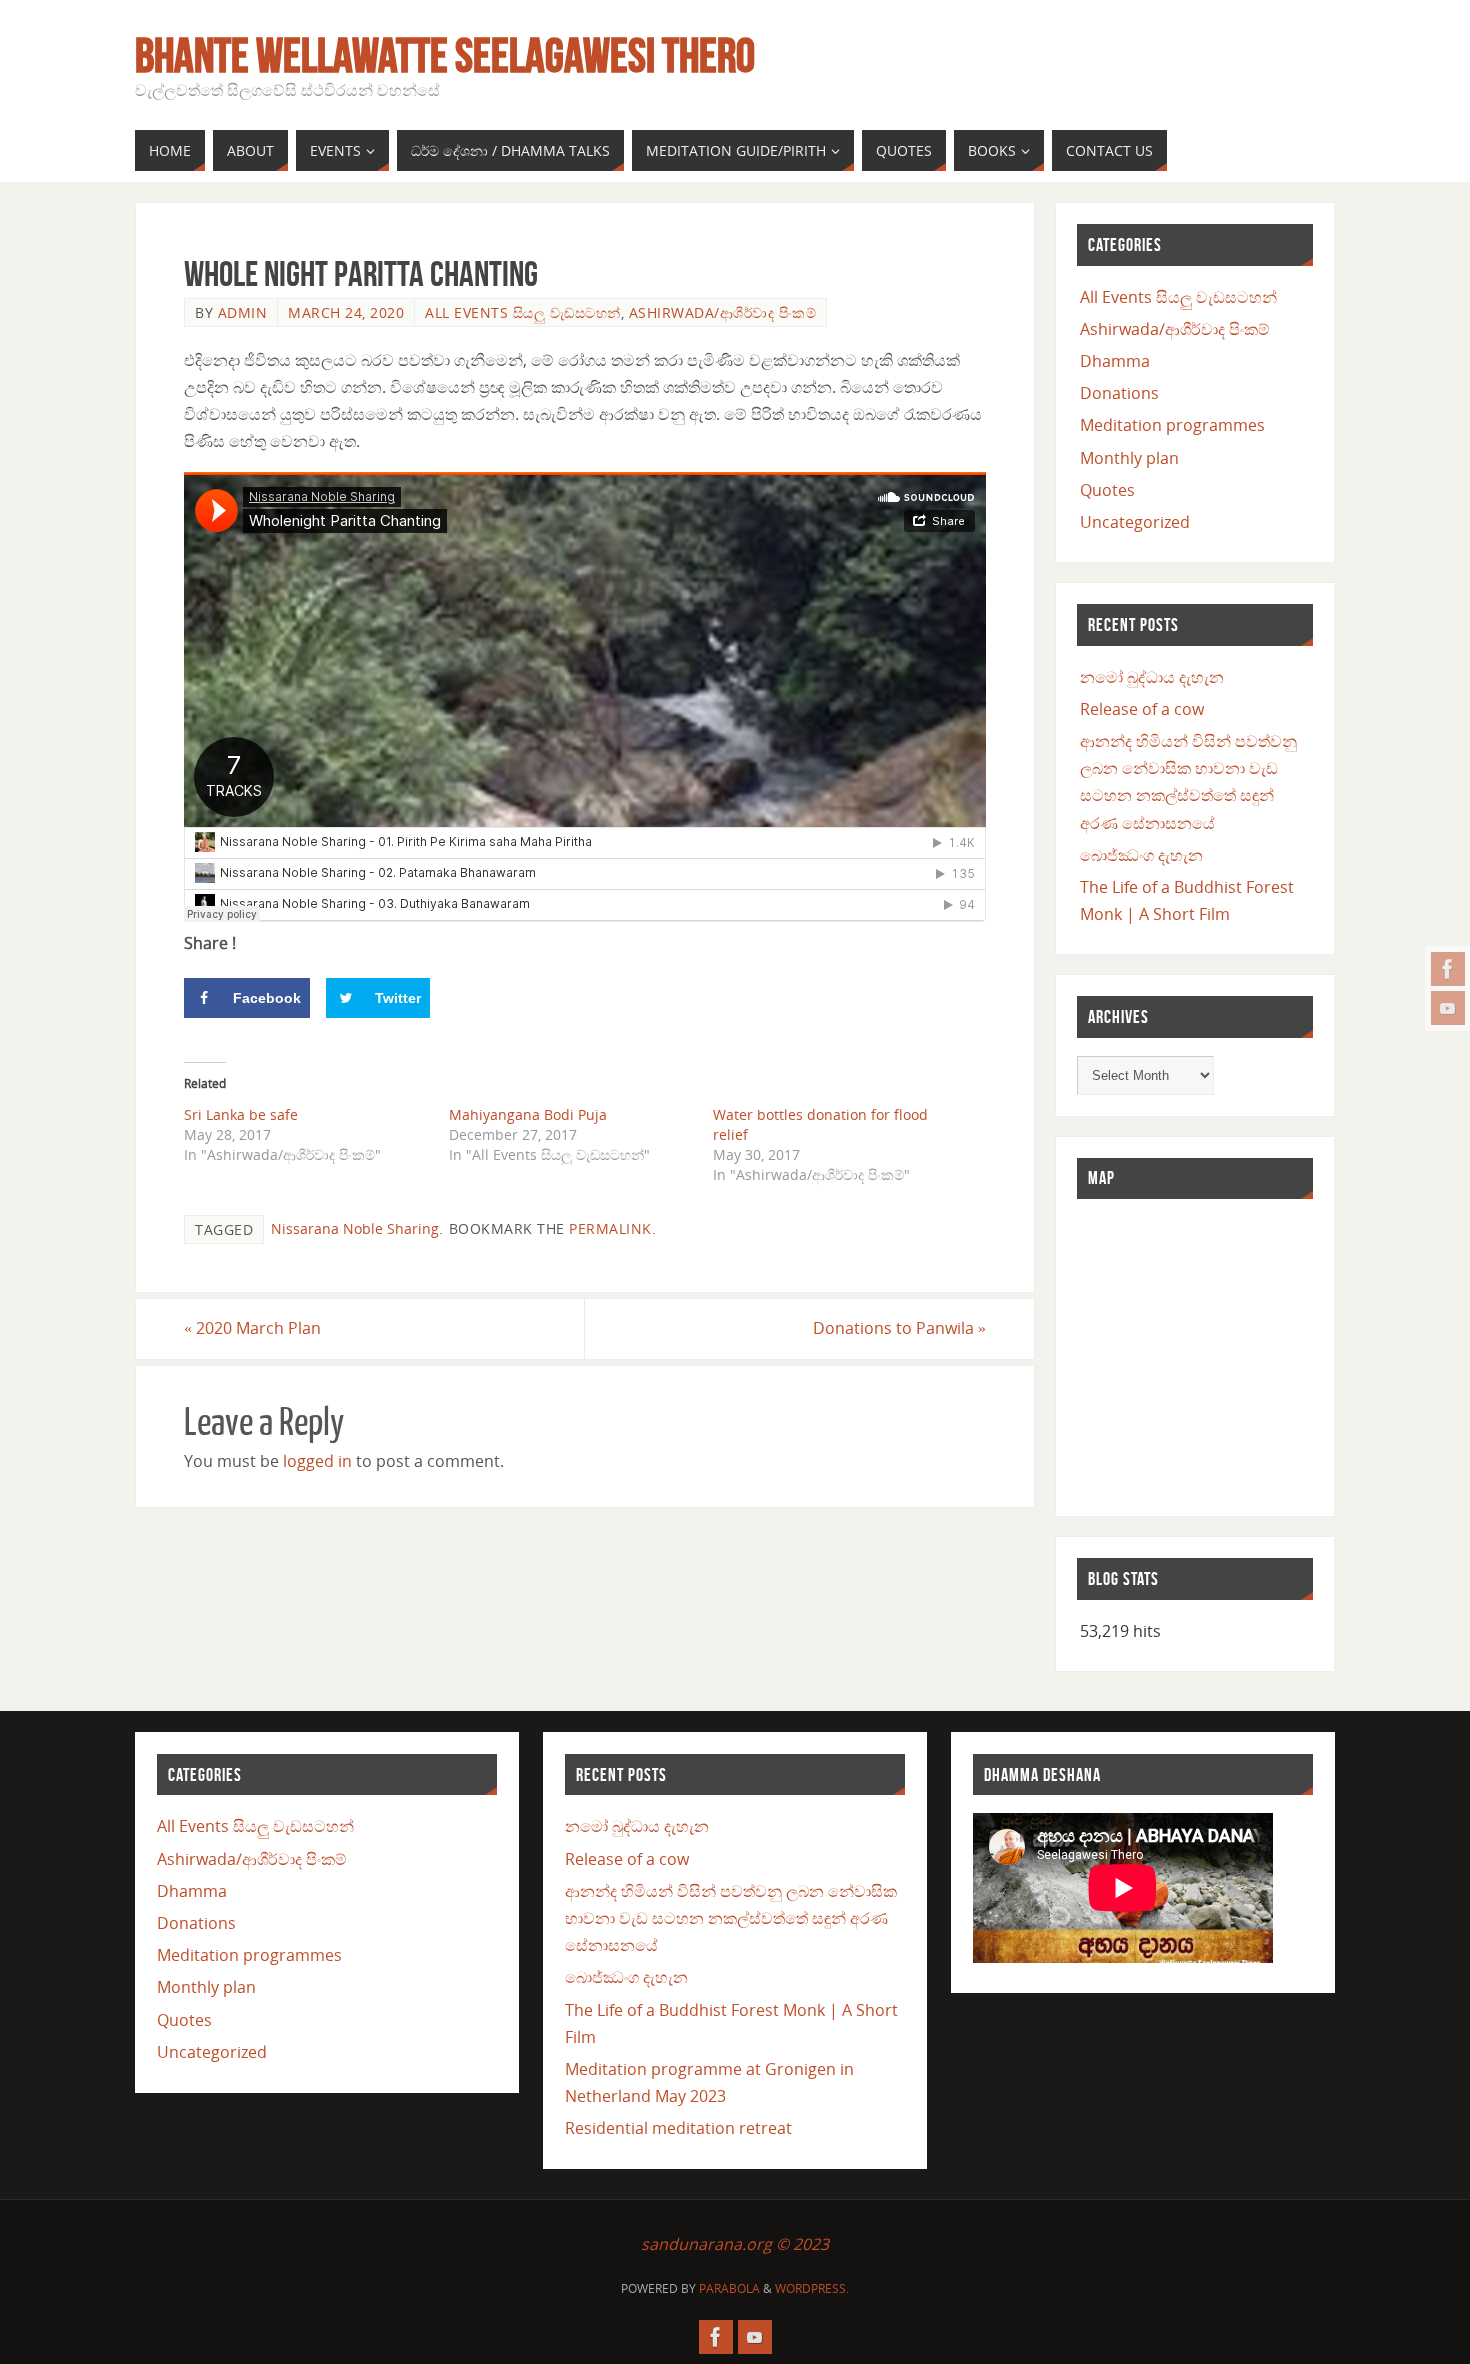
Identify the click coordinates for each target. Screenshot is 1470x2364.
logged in (317, 1461)
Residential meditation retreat (678, 2128)
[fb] (1448, 969)
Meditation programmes (1172, 425)
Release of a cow (1142, 709)
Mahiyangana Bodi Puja (528, 1114)
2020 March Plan (252, 1328)
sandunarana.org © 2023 (735, 2244)
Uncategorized (1135, 522)
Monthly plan (1129, 458)
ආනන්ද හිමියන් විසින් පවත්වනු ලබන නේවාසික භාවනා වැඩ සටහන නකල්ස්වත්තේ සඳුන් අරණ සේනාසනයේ (731, 1918)
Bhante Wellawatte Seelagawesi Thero (445, 56)
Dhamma (1115, 361)
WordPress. (812, 2288)
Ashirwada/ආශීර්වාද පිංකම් (723, 312)
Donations (1119, 393)
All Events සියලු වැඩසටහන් (523, 312)
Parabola (729, 2288)
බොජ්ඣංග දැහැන (1141, 855)
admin (243, 312)
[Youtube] (1448, 1008)
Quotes (1107, 490)
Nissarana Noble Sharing (355, 1228)
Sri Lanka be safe (241, 1114)
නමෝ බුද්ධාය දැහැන (1152, 677)
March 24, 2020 (346, 312)
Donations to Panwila (899, 1328)
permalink (610, 1228)
